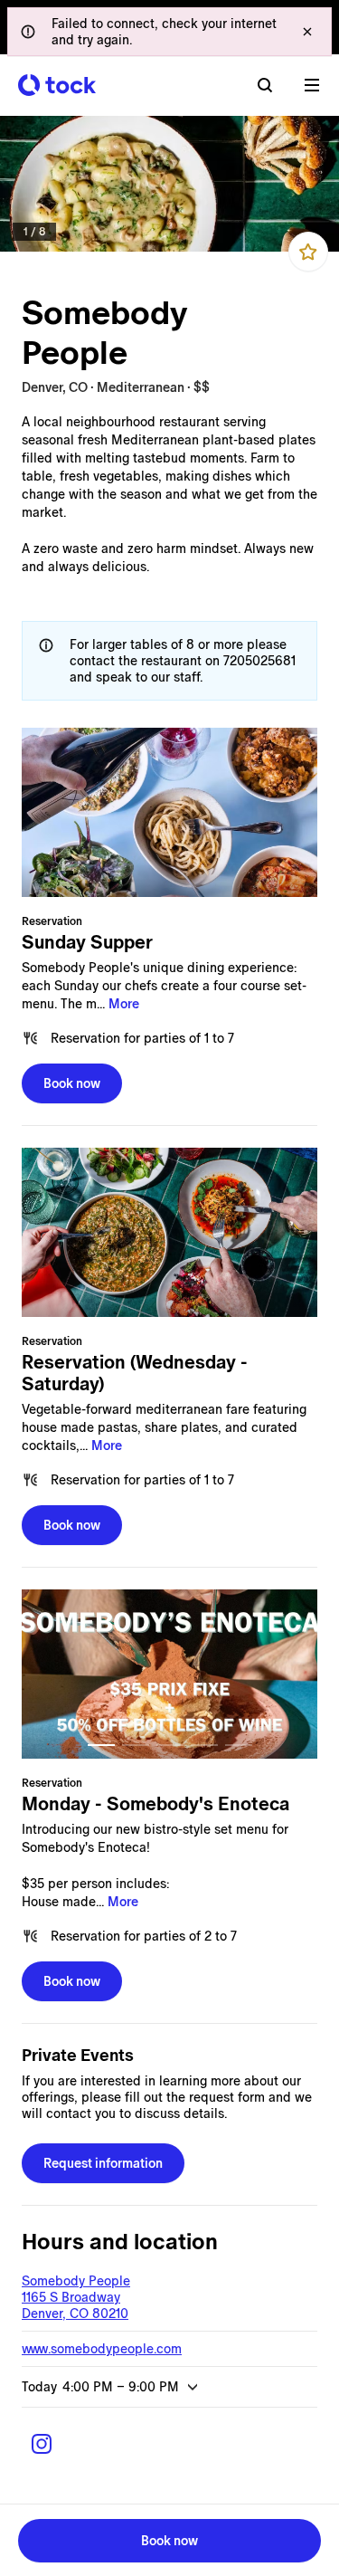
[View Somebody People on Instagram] (42, 2444)
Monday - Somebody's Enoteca (155, 1804)
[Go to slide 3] (170, 1745)
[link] (169, 184)
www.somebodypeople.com (102, 2349)
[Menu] (312, 85)
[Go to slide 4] (204, 1745)
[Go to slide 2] (136, 1745)
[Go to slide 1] (101, 1745)
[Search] (265, 85)
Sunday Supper (87, 942)
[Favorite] (308, 252)
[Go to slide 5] (239, 1745)
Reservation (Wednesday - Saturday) (135, 1373)
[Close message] (307, 32)
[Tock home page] (57, 85)
